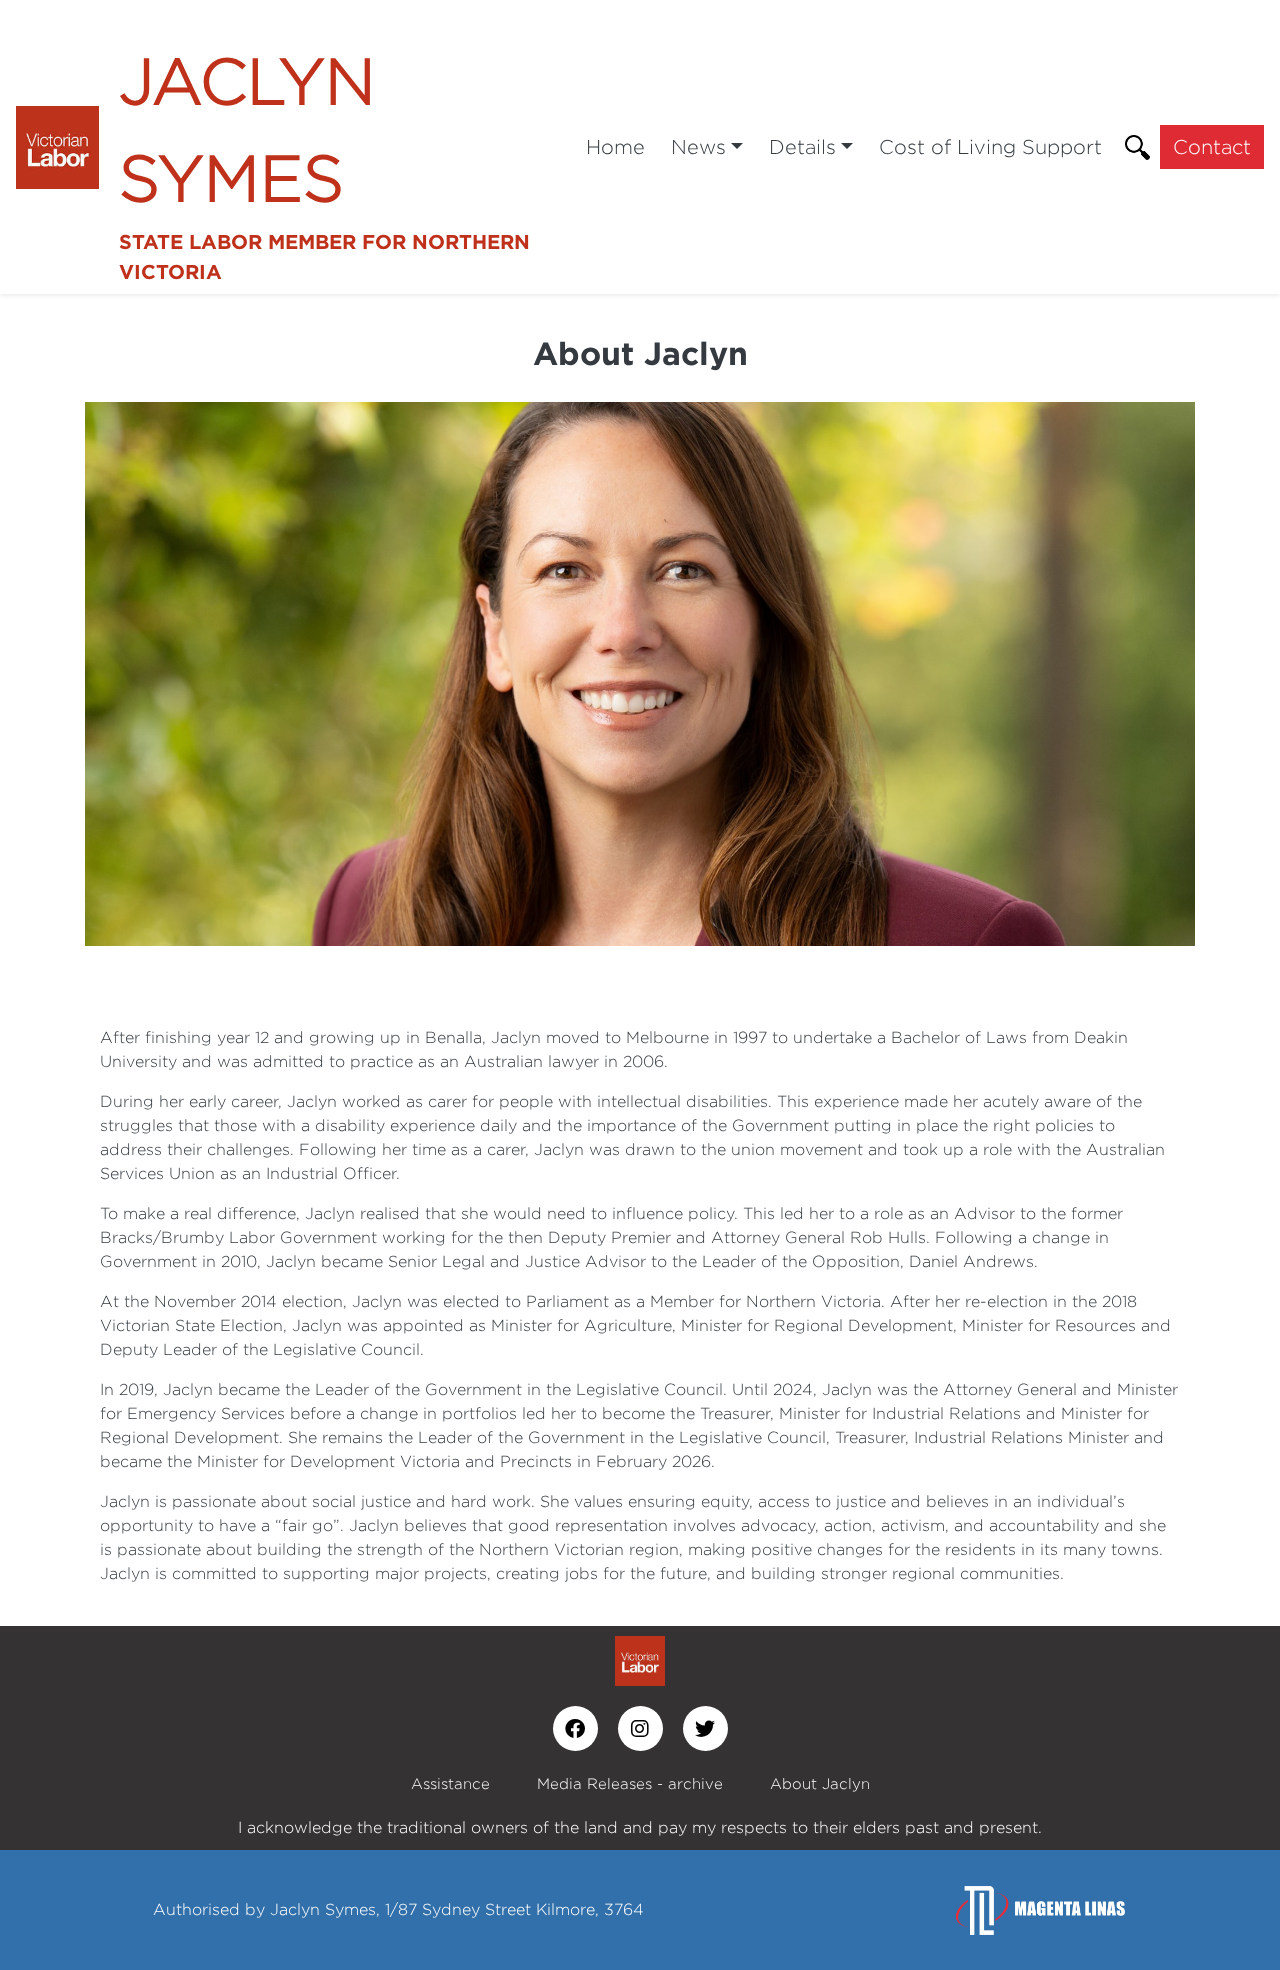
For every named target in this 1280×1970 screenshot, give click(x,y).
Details (802, 146)
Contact (1212, 146)
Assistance (450, 1783)
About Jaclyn (820, 1783)
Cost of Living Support (990, 146)
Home (615, 146)
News (698, 146)
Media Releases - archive (630, 1783)
